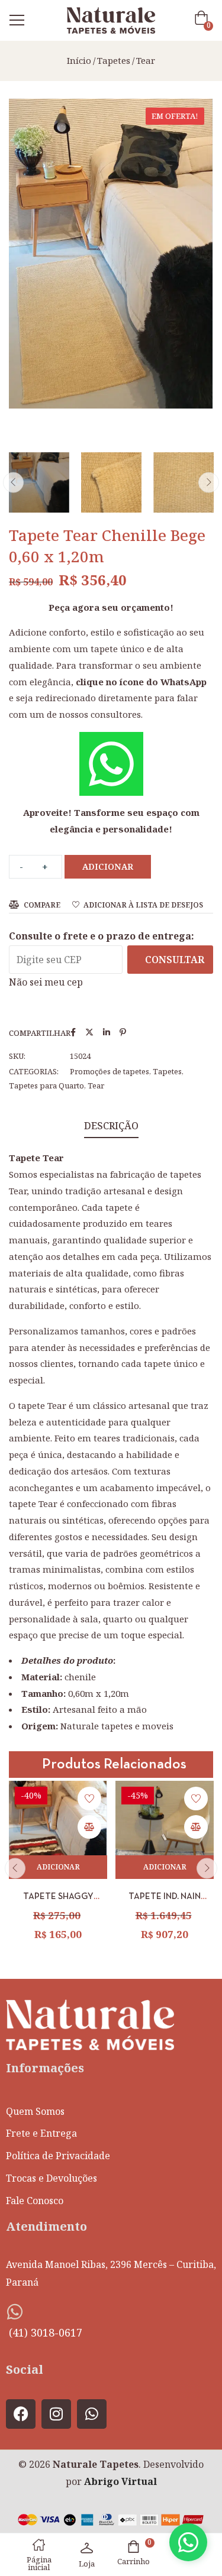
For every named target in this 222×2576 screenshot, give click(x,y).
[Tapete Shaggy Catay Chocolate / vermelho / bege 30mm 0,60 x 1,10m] (58, 1830)
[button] (204, 20)
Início (79, 60)
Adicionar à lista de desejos (143, 905)
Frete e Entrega (41, 2133)
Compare (42, 905)
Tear (146, 60)
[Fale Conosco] (188, 2542)
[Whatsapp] (92, 2414)
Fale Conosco (35, 2201)
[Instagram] (56, 2414)
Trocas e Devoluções (52, 2178)
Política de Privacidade (58, 2156)
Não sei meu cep (46, 982)
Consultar (175, 960)
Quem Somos (35, 2111)
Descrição (111, 1126)
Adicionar (108, 866)
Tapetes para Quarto (46, 1086)
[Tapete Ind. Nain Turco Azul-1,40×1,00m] (165, 1830)
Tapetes (114, 60)
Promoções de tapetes (110, 1071)
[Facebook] (21, 2414)
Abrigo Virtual (120, 2481)
